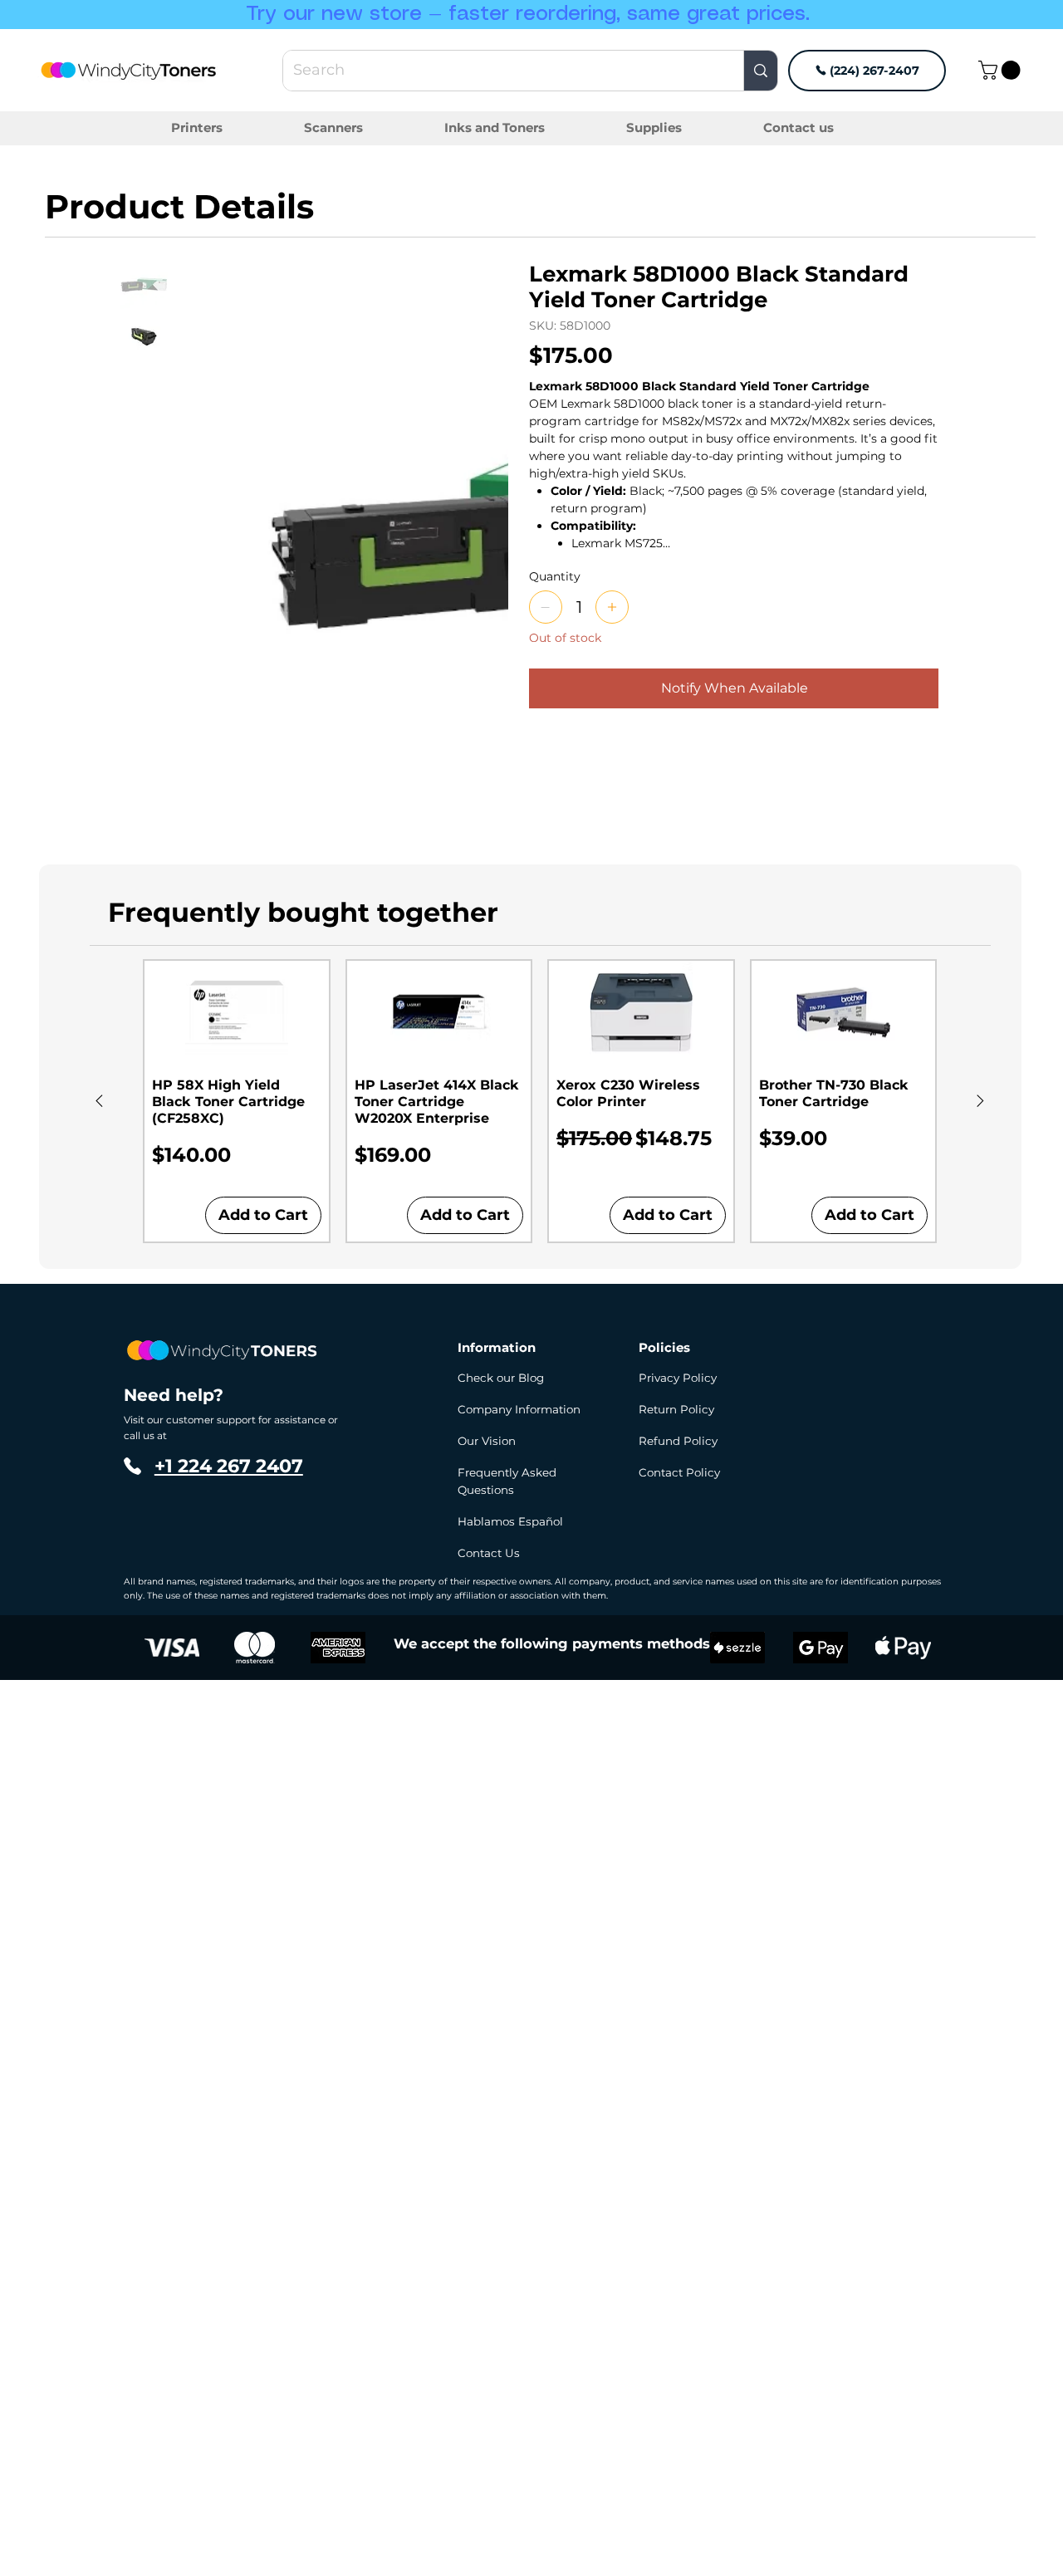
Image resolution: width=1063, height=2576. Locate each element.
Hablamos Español (510, 1521)
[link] (1002, 70)
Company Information (519, 1409)
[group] (540, 1101)
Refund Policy (678, 1441)
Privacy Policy (678, 1378)
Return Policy (676, 1409)
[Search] (760, 71)
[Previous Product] (99, 1101)
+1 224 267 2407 (229, 1466)
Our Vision (487, 1441)
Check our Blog (501, 1378)
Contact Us (489, 1553)
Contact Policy (679, 1472)
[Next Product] (980, 1101)
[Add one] (612, 607)
